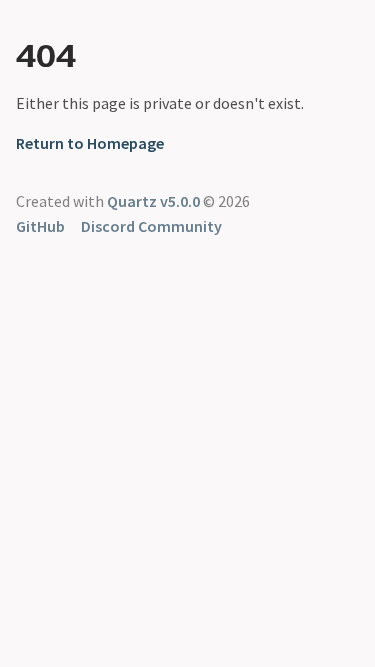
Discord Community (151, 226)
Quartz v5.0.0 (153, 201)
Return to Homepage (90, 143)
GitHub (40, 226)
